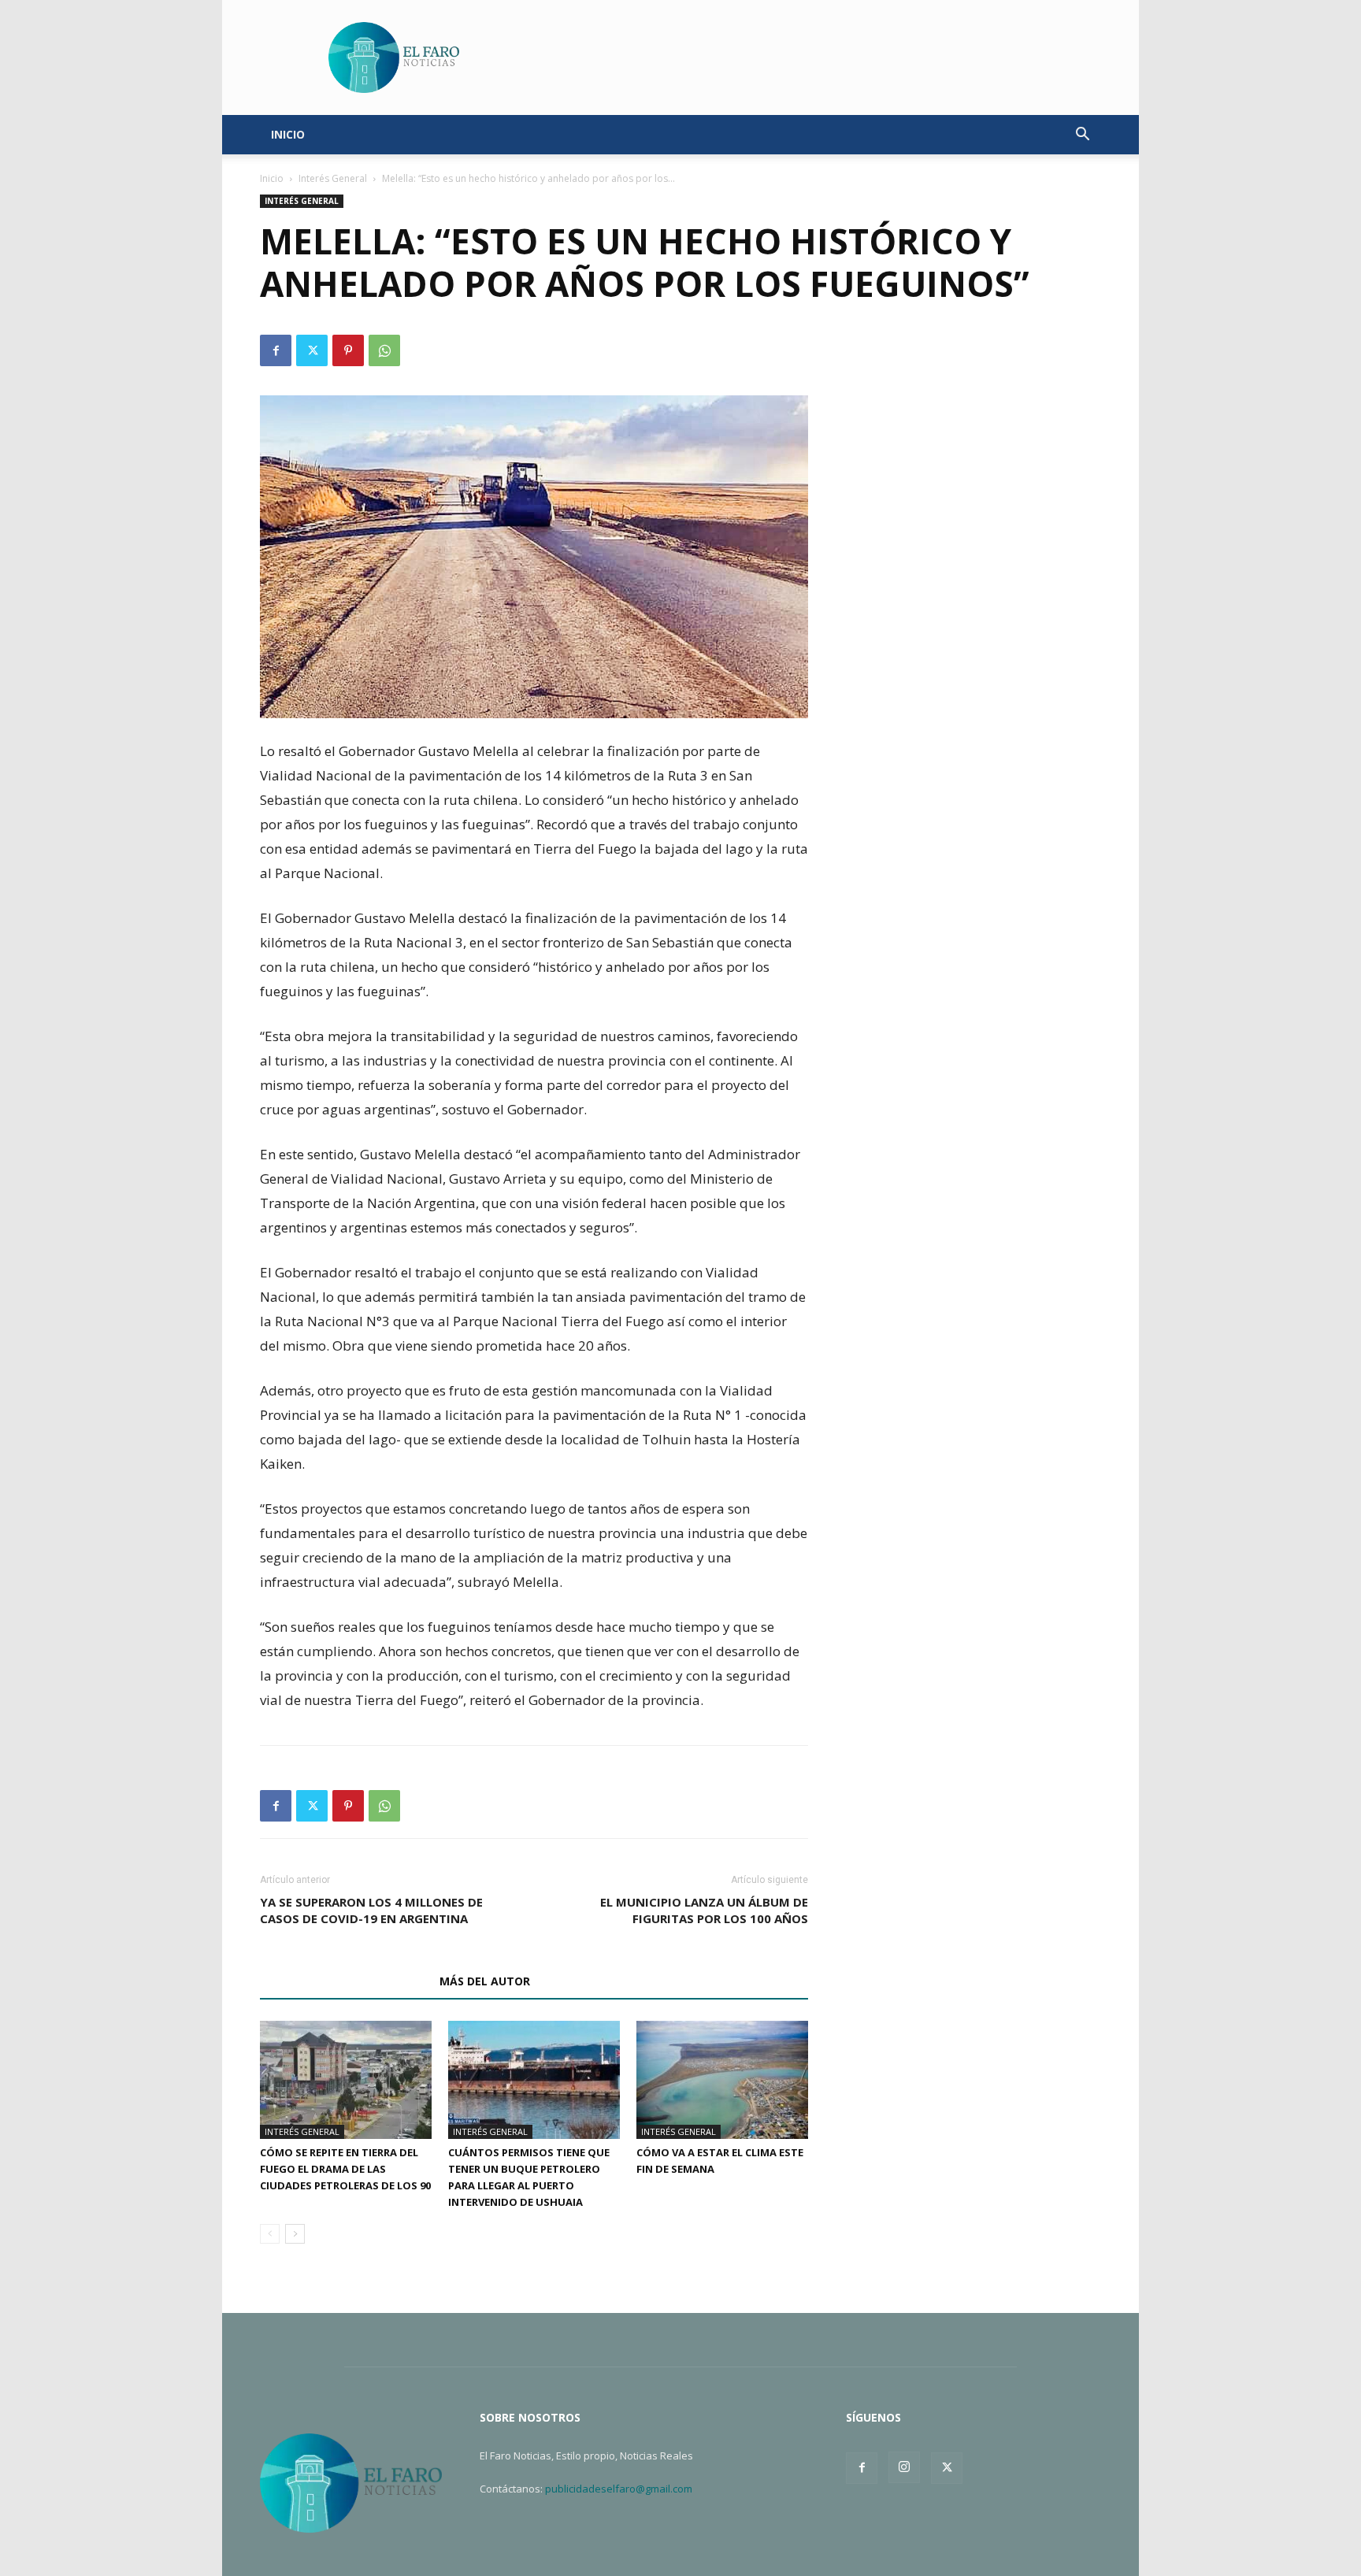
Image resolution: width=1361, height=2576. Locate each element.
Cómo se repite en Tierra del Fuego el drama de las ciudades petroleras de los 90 (345, 2169)
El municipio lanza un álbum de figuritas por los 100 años (704, 1910)
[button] (1082, 136)
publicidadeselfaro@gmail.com (619, 2489)
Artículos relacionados (345, 1981)
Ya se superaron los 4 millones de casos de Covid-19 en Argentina (371, 1910)
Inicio (272, 178)
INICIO (288, 134)
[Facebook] (276, 350)
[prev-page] (270, 2234)
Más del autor (485, 1981)
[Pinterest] (348, 350)
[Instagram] (904, 2467)
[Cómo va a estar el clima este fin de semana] (722, 2080)
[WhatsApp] (384, 350)
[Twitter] (312, 350)
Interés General (333, 178)
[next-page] (295, 2234)
